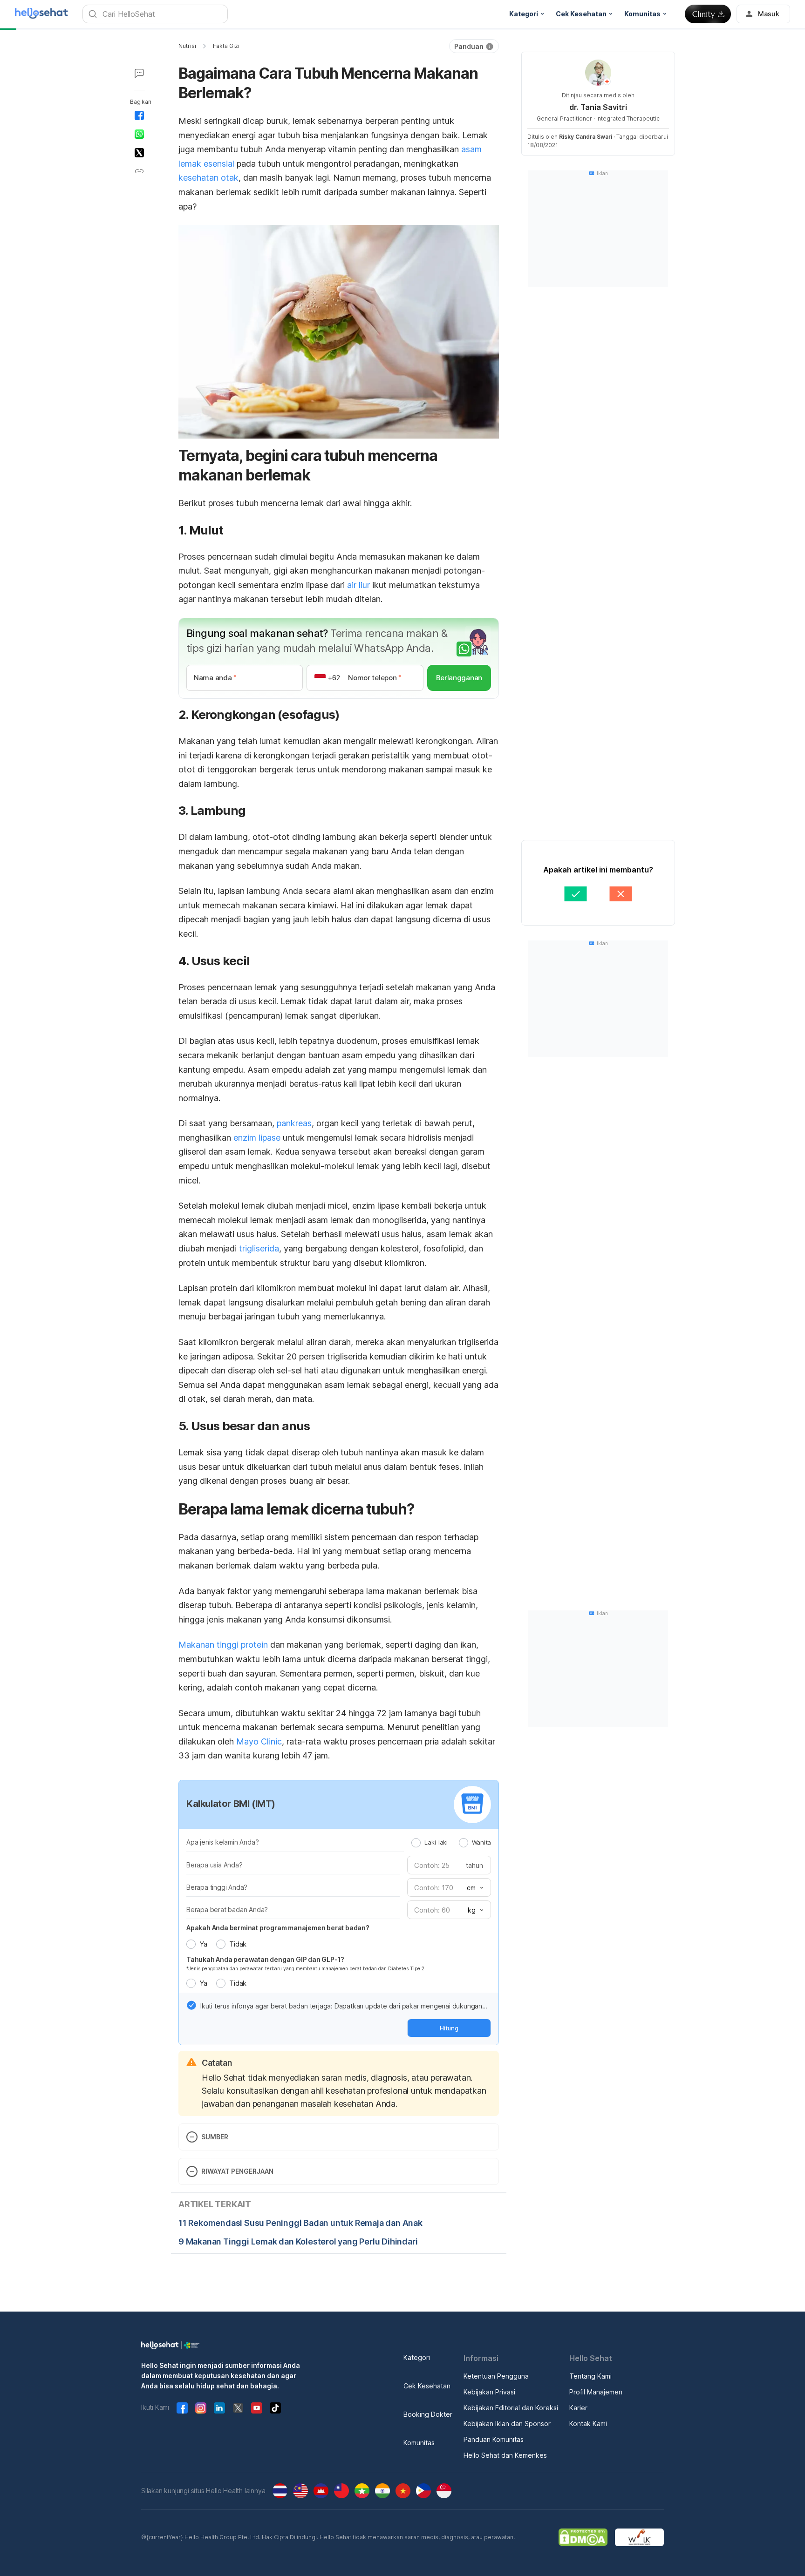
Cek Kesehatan (427, 2386)
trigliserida (259, 1248)
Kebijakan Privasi (489, 2392)
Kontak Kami (588, 2424)
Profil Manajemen (596, 2392)
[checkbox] (191, 2005)
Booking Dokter (428, 2414)
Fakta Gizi (226, 46)
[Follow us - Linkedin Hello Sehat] (219, 2408)
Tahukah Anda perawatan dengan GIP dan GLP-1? (265, 1959)
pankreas (294, 1123)
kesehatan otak (208, 178)
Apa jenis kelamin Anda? (222, 1842)
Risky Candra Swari (586, 137)
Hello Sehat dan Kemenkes (505, 2455)
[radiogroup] (451, 1842)
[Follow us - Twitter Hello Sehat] (238, 2408)
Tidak (238, 1944)
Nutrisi (187, 46)
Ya (203, 1944)
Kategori (417, 2357)
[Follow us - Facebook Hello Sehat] (182, 2408)
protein (256, 1645)
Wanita (481, 1842)
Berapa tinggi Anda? (217, 1887)
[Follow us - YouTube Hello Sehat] (257, 2408)
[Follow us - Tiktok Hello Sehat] (275, 2408)
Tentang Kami (590, 2376)
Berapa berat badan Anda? (227, 1910)
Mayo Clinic (259, 1741)
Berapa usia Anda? (215, 1865)
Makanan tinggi (210, 1645)
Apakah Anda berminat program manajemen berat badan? (278, 1928)
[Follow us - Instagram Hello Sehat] (201, 2408)
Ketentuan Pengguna (496, 2376)
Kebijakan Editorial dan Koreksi (511, 2408)
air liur (358, 585)
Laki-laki (436, 1842)
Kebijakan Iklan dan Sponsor (507, 2424)
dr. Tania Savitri (598, 107)
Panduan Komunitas (494, 2439)
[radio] (416, 1843)
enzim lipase (257, 1138)
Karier (578, 2408)
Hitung (449, 2028)
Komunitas (419, 2443)
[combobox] (474, 1888)
